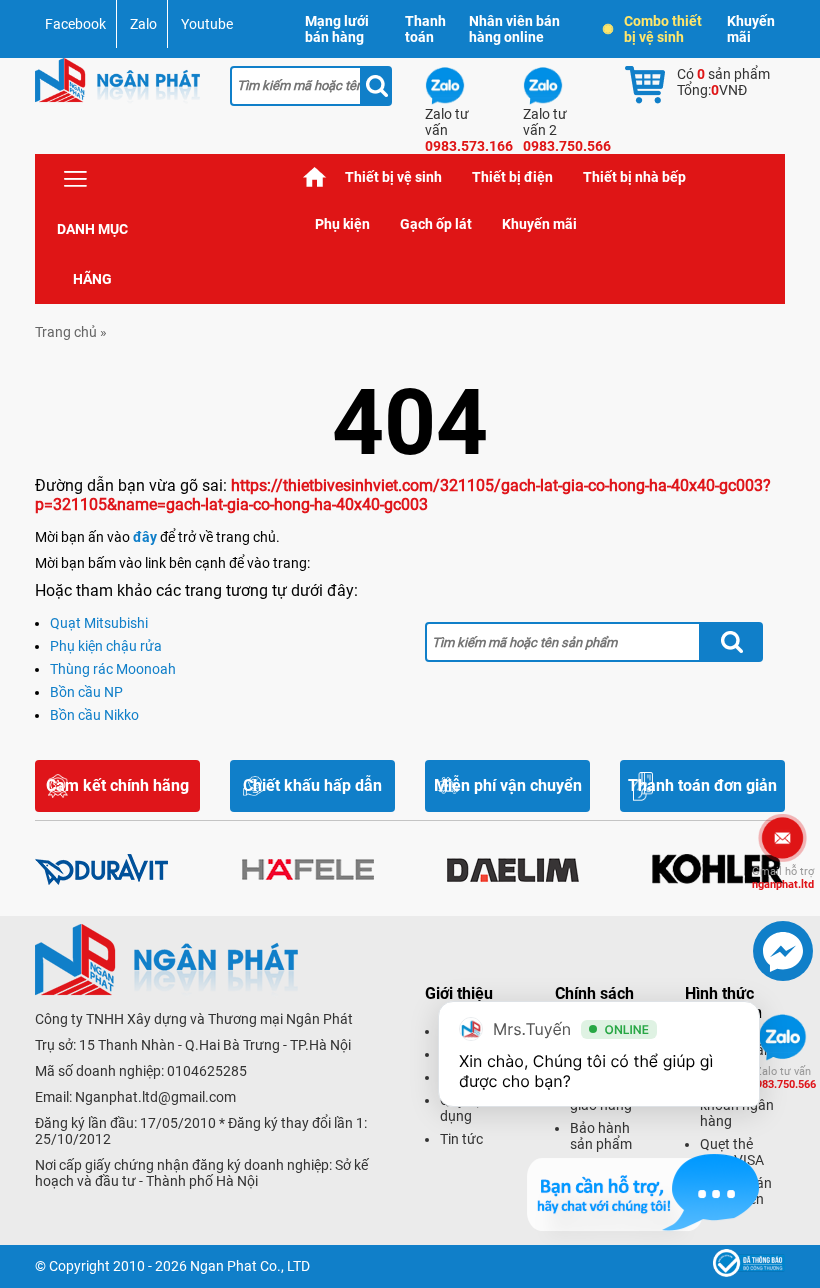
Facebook (75, 24)
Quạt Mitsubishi (99, 623)
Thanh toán (425, 29)
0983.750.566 (783, 1078)
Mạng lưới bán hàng (337, 29)
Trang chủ (315, 177)
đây (145, 537)
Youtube (207, 24)
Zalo (143, 24)
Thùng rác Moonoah (113, 669)
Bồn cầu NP (86, 692)
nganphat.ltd (783, 878)
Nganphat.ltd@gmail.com (155, 1097)
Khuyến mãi (751, 29)
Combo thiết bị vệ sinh (663, 29)
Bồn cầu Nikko (94, 715)
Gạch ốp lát (436, 224)
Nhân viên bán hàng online (514, 29)
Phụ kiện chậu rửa (106, 646)
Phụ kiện (342, 224)
